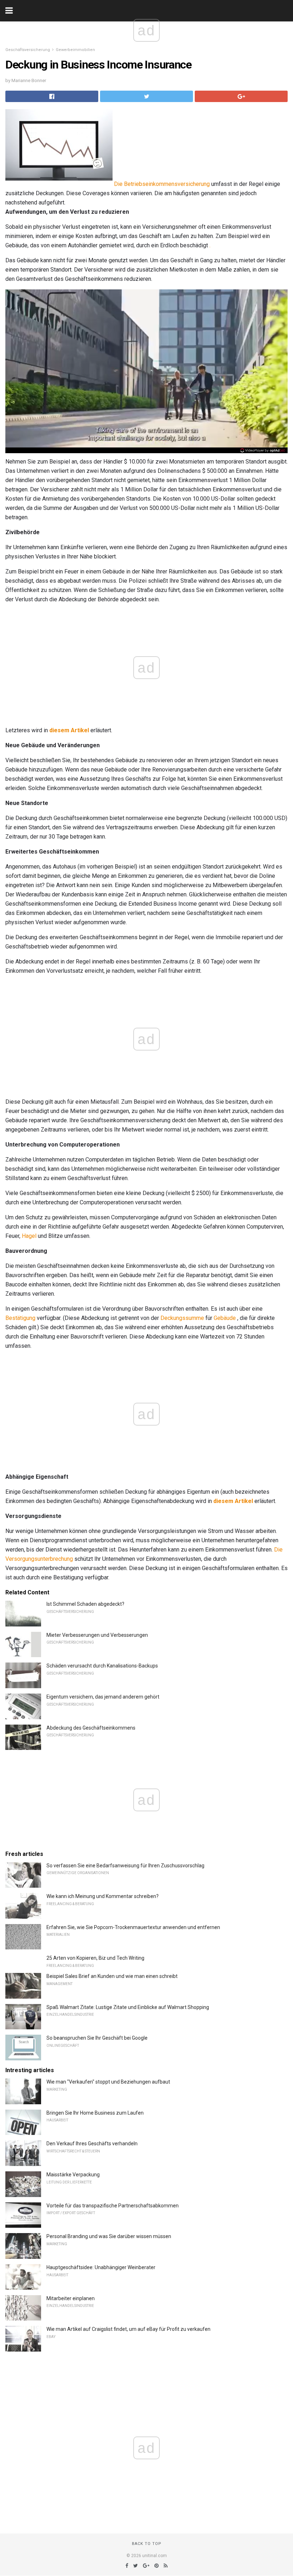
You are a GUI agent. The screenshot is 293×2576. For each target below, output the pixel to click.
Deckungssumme (182, 1318)
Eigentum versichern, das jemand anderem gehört (103, 1697)
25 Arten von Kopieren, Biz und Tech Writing (95, 1958)
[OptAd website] (263, 450)
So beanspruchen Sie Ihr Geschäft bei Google (97, 2038)
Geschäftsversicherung (28, 50)
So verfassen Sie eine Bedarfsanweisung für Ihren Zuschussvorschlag (125, 1866)
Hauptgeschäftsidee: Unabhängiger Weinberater (101, 2267)
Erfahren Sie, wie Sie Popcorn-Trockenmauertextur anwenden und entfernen (133, 1927)
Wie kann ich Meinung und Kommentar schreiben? (103, 1896)
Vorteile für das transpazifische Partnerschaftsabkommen (113, 2206)
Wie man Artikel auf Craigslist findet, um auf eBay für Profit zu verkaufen (128, 2329)
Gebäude (225, 1318)
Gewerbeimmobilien (75, 50)
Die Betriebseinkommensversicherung (162, 184)
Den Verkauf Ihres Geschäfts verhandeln (92, 2144)
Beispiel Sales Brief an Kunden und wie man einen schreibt (112, 1976)
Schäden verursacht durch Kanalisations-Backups (102, 1666)
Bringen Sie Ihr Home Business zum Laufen (95, 2113)
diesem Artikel (69, 730)
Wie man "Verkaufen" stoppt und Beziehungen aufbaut (108, 2082)
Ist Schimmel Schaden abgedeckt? (85, 1604)
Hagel (29, 1236)
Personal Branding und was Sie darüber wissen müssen (109, 2236)
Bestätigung (20, 1318)
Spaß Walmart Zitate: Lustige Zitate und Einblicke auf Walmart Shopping (128, 2007)
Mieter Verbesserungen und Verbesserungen (97, 1635)
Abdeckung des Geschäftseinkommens (91, 1728)
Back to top (147, 2544)
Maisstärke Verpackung (73, 2175)
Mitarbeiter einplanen (71, 2298)
